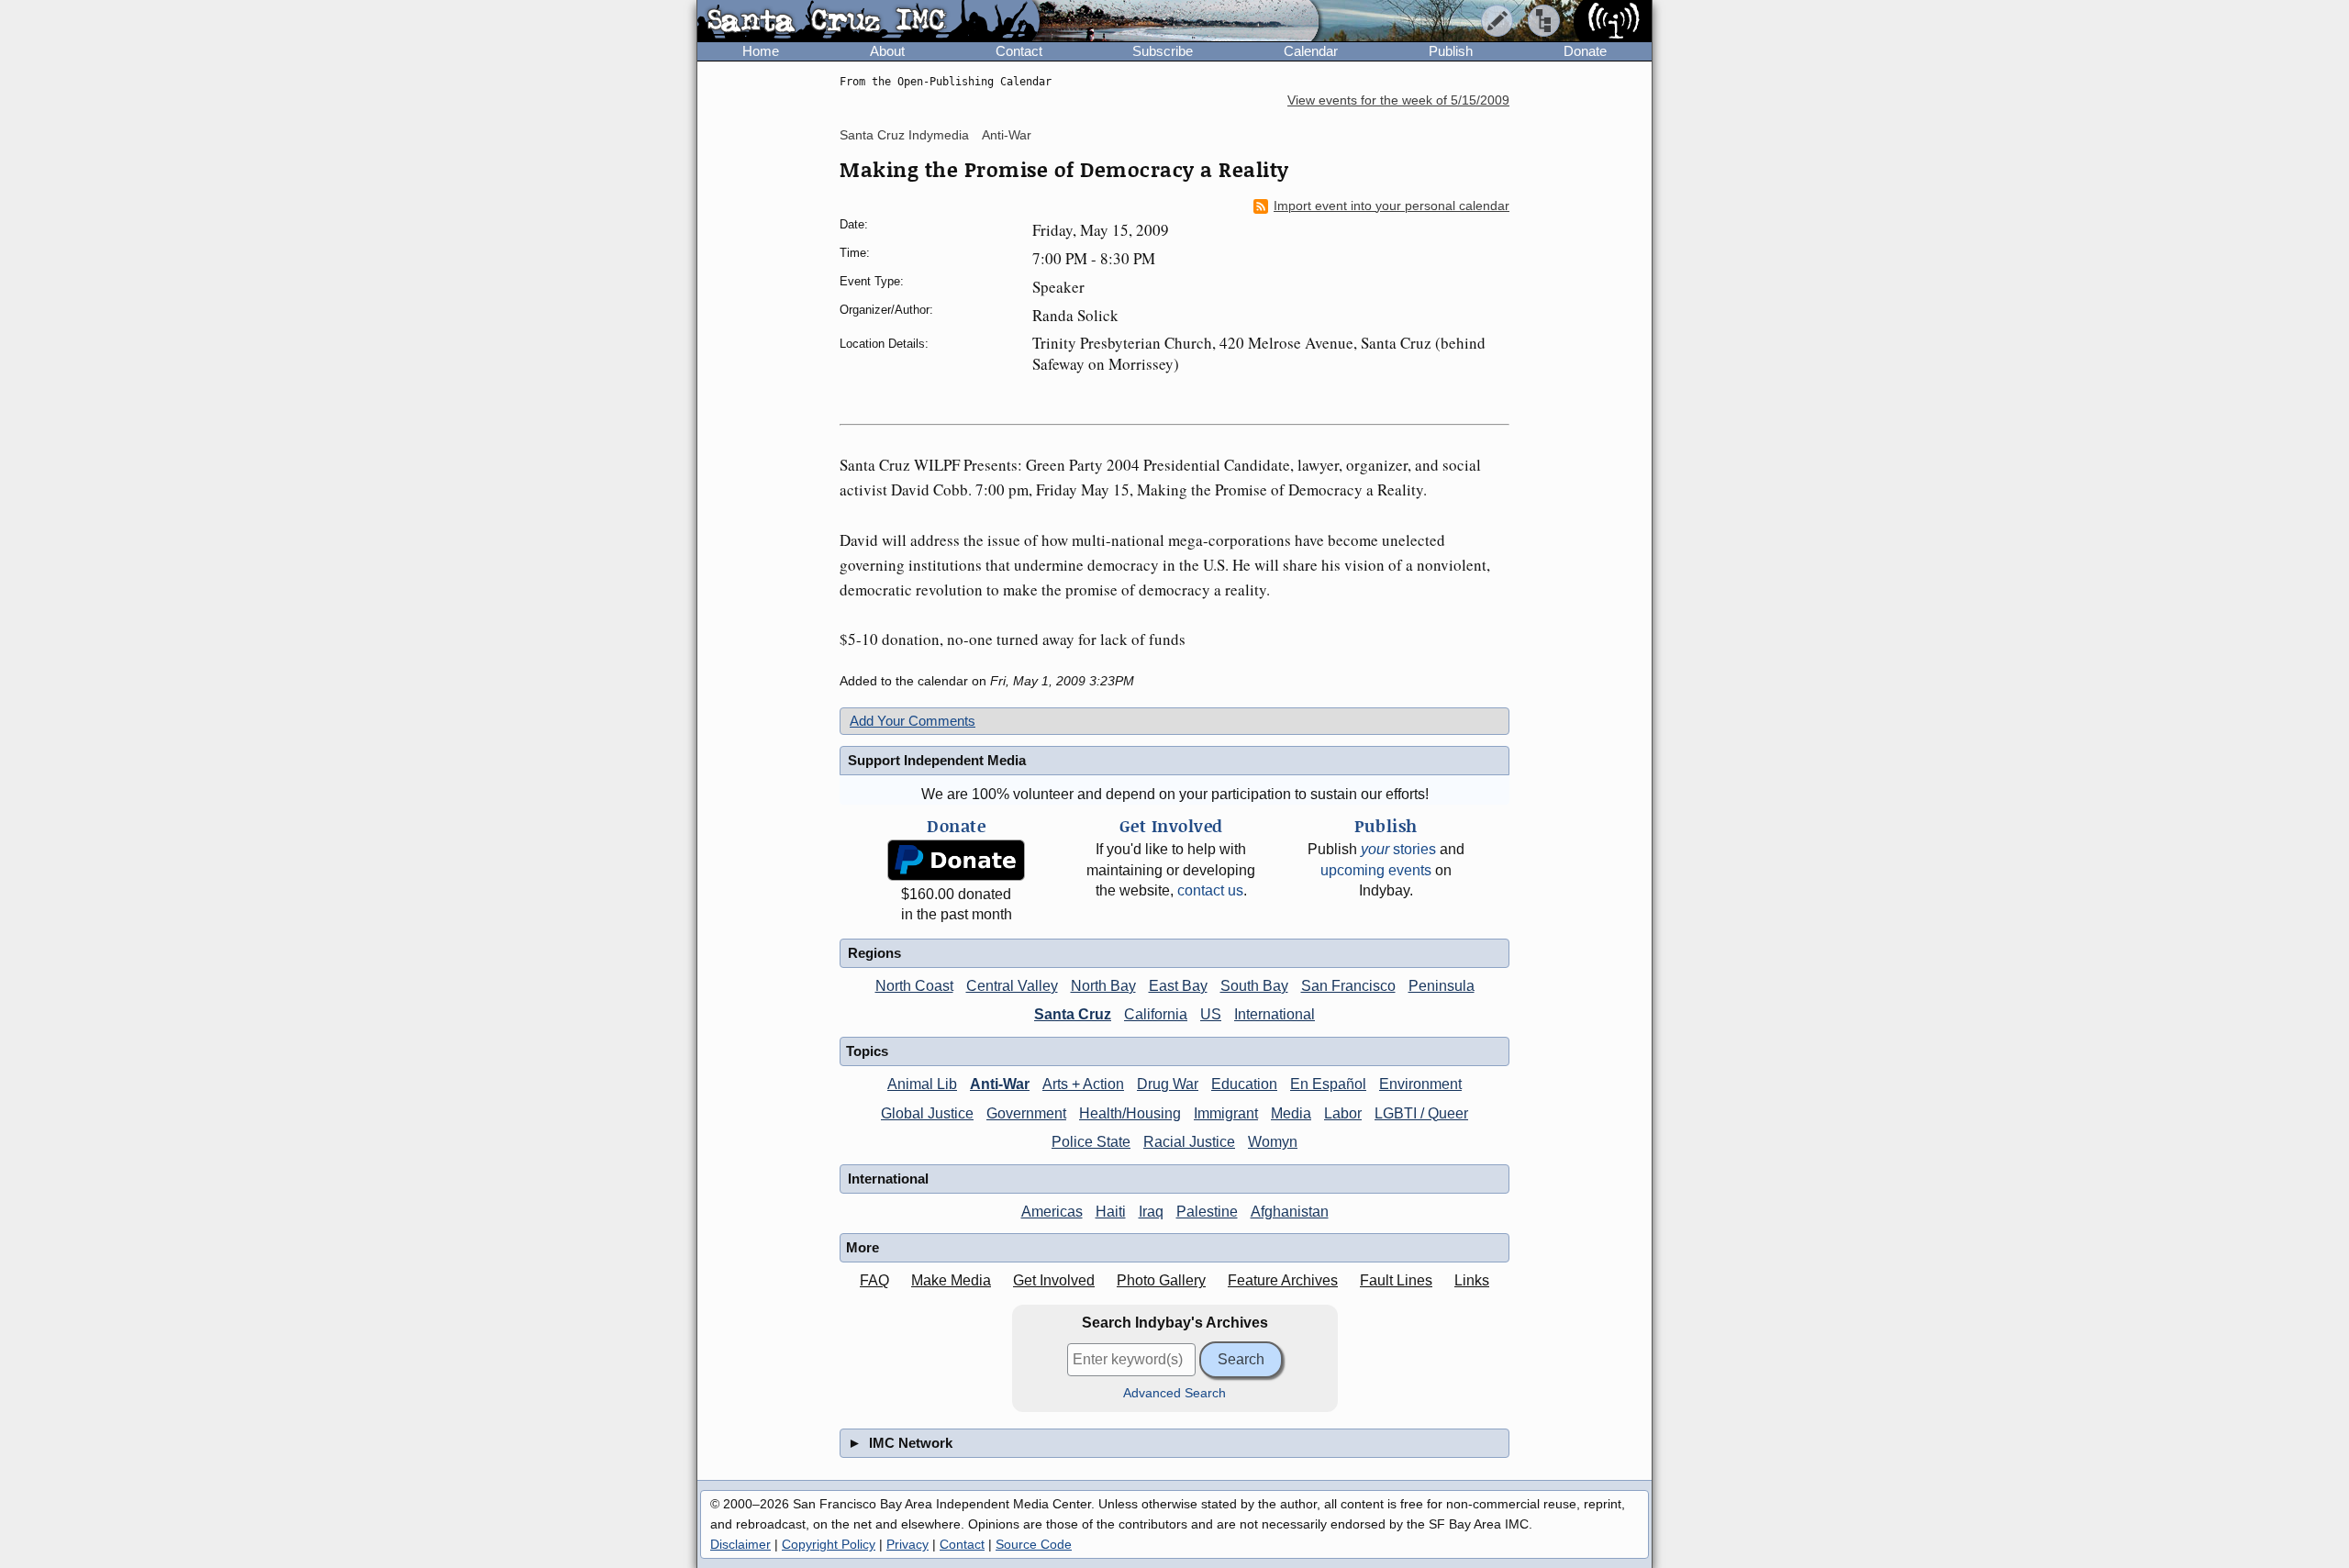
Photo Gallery (1161, 1280)
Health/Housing (1130, 1113)
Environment (1420, 1084)
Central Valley (1012, 986)
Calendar (1311, 51)
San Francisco (1348, 986)
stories (1398, 849)
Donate (1585, 51)
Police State (1091, 1142)
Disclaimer (740, 1544)
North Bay (1103, 986)
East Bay (1178, 986)
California (1156, 1014)
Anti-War (1007, 135)
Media (1291, 1113)
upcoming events (1376, 870)
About (887, 51)
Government (1026, 1113)
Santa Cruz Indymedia (904, 135)
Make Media (951, 1280)
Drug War (1168, 1084)
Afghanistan (1290, 1212)
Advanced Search (1174, 1393)
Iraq (1151, 1212)
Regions (874, 953)
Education (1244, 1084)
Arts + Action (1083, 1084)
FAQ (874, 1280)
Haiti (1111, 1212)
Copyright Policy (829, 1544)
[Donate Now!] (956, 860)
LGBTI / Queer (1421, 1113)
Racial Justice (1189, 1142)
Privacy (907, 1544)
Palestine (1207, 1212)
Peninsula (1442, 986)
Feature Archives (1283, 1280)
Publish (1451, 51)
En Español (1328, 1084)
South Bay (1254, 986)
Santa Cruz (1073, 1014)
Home (761, 51)
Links (1472, 1280)
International (1275, 1014)
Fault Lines (1396, 1280)
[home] (868, 22)
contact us (1210, 890)
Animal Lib (922, 1084)
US (1211, 1014)
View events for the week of (1398, 100)
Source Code (1034, 1544)
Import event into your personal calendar (1392, 206)
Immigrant (1226, 1113)
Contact (1019, 51)
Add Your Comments (913, 721)
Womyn (1273, 1142)
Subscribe (1163, 51)
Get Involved (1054, 1280)
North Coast (914, 986)
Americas (1052, 1212)
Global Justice (927, 1113)
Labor (1343, 1113)
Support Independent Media (937, 760)
